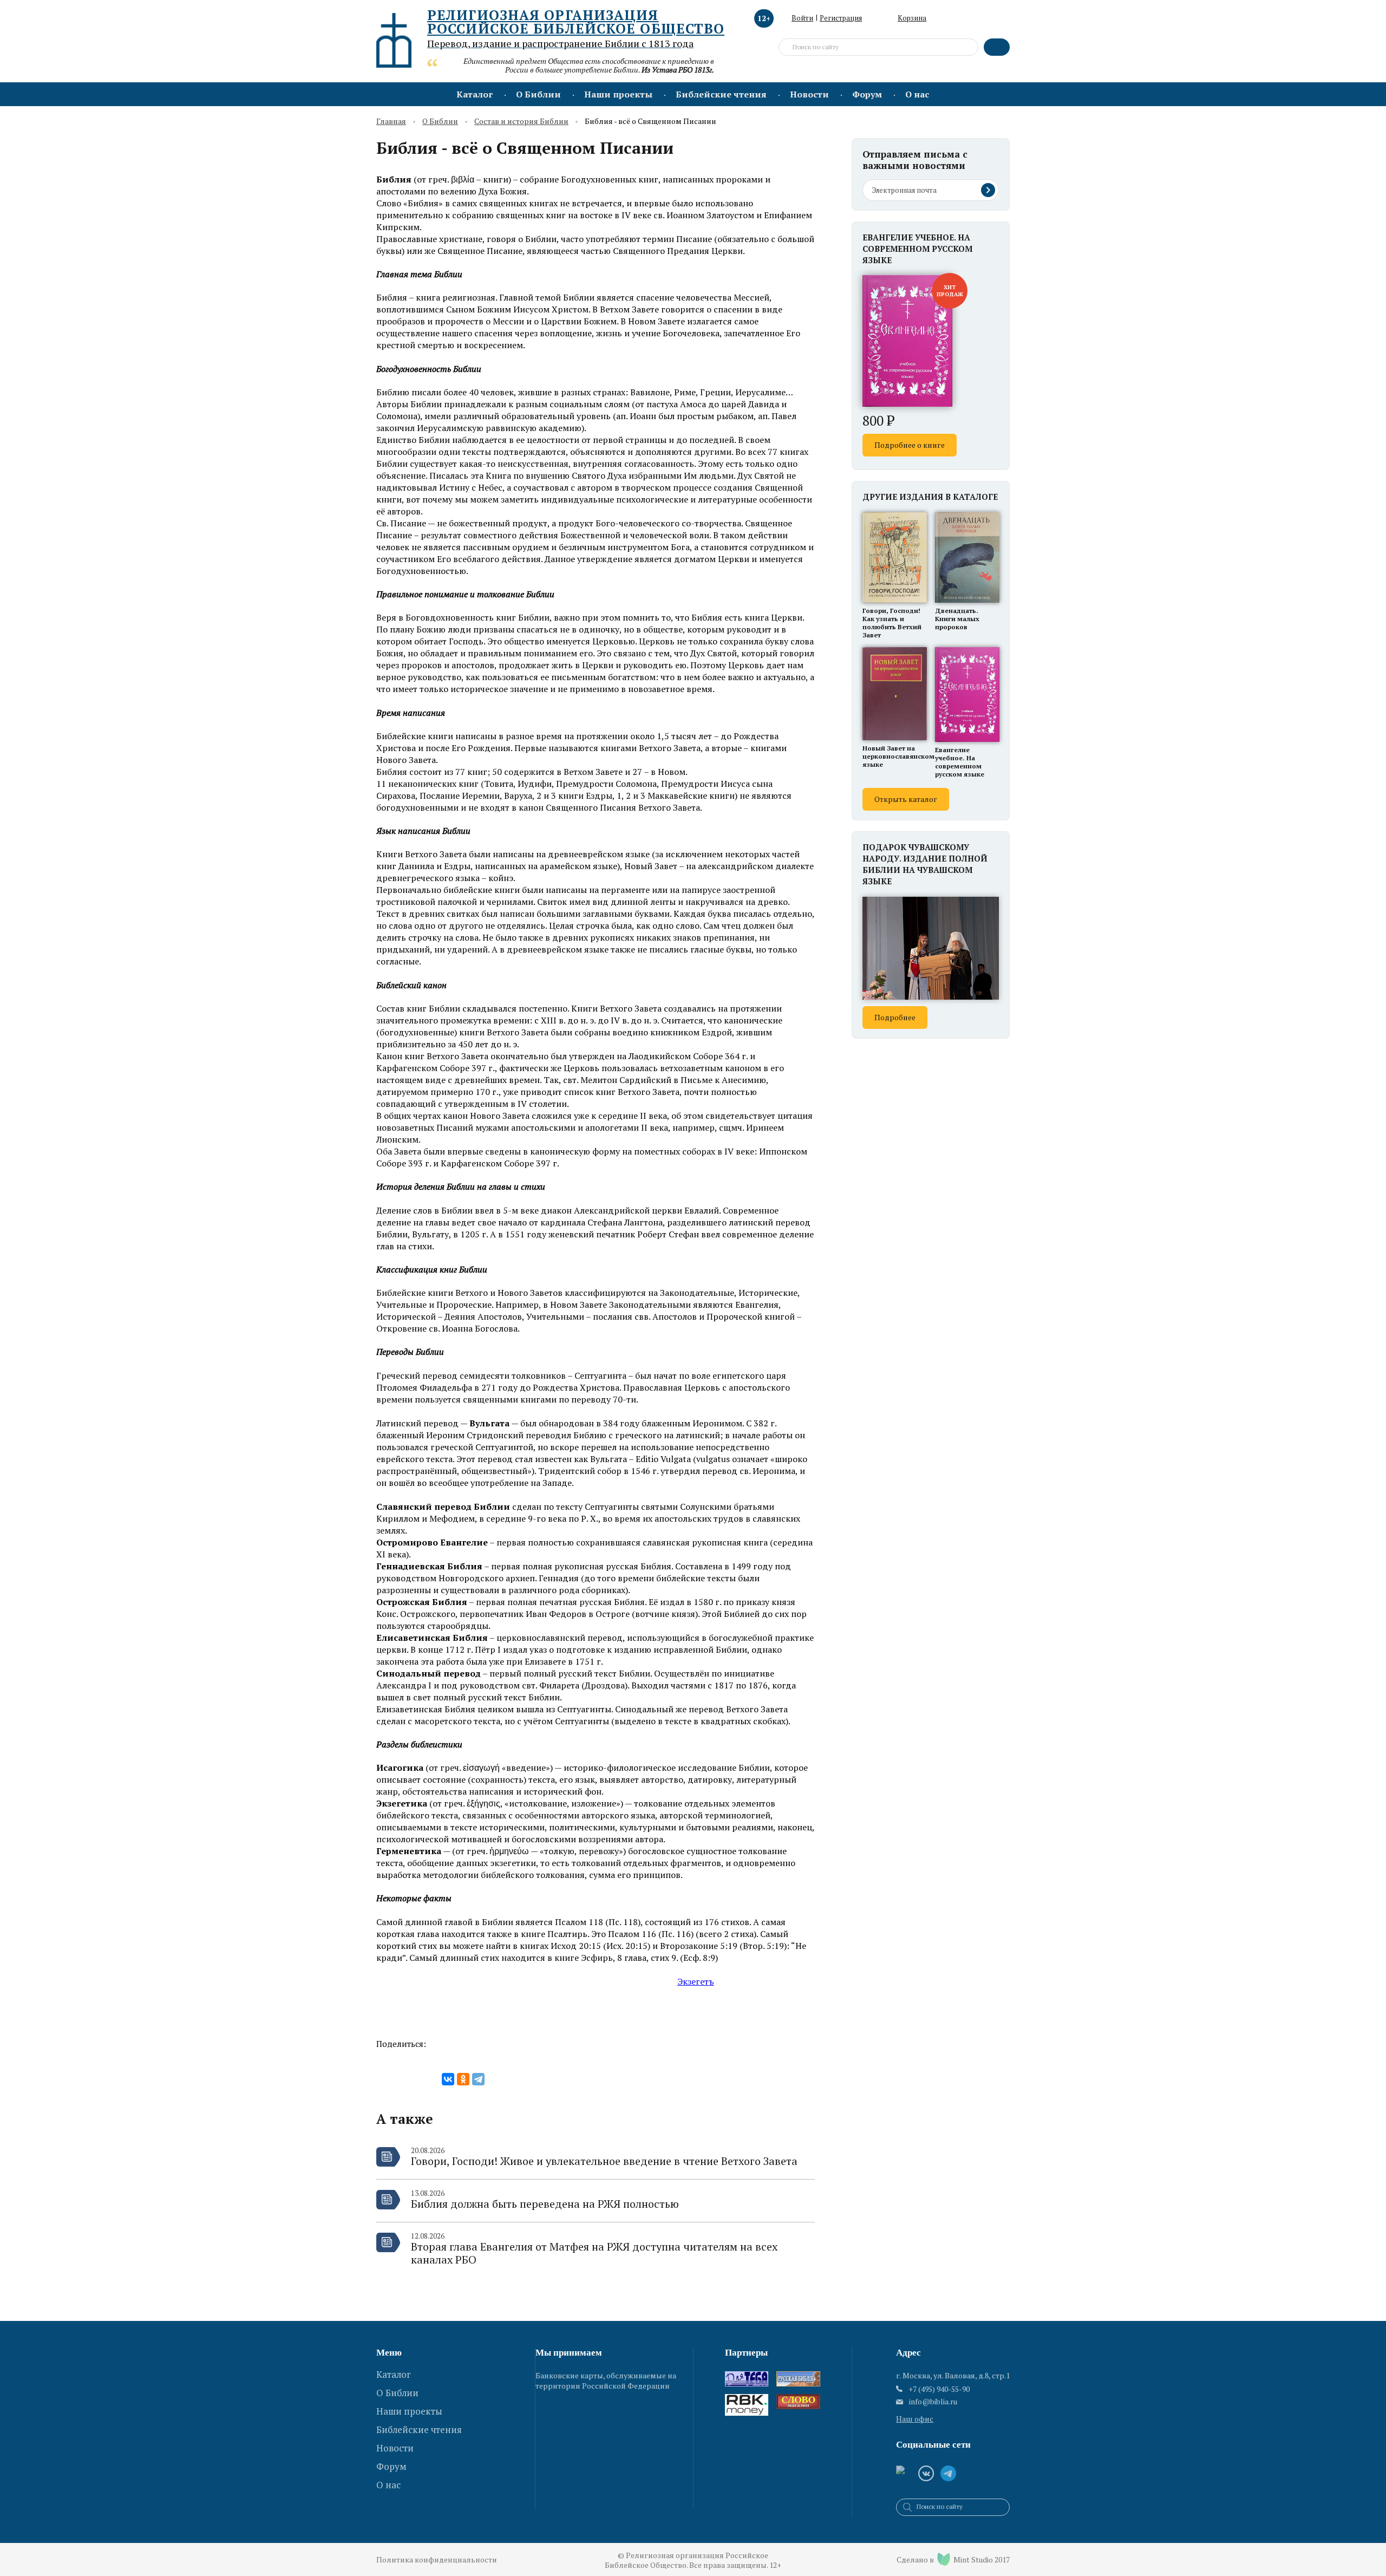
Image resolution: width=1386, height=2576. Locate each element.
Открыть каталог (906, 799)
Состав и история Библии (521, 122)
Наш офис (915, 2419)
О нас (917, 94)
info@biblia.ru (933, 2402)
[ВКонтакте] (448, 2079)
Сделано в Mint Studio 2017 (953, 2559)
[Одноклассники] (463, 2079)
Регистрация (841, 18)
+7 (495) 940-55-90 (939, 2389)
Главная (391, 122)
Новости (809, 94)
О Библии (538, 94)
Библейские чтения (721, 94)
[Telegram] (478, 2079)
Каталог (475, 94)
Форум (867, 94)
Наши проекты (618, 94)
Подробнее (895, 1017)
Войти (802, 18)
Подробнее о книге (910, 445)
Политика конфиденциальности (437, 2559)
